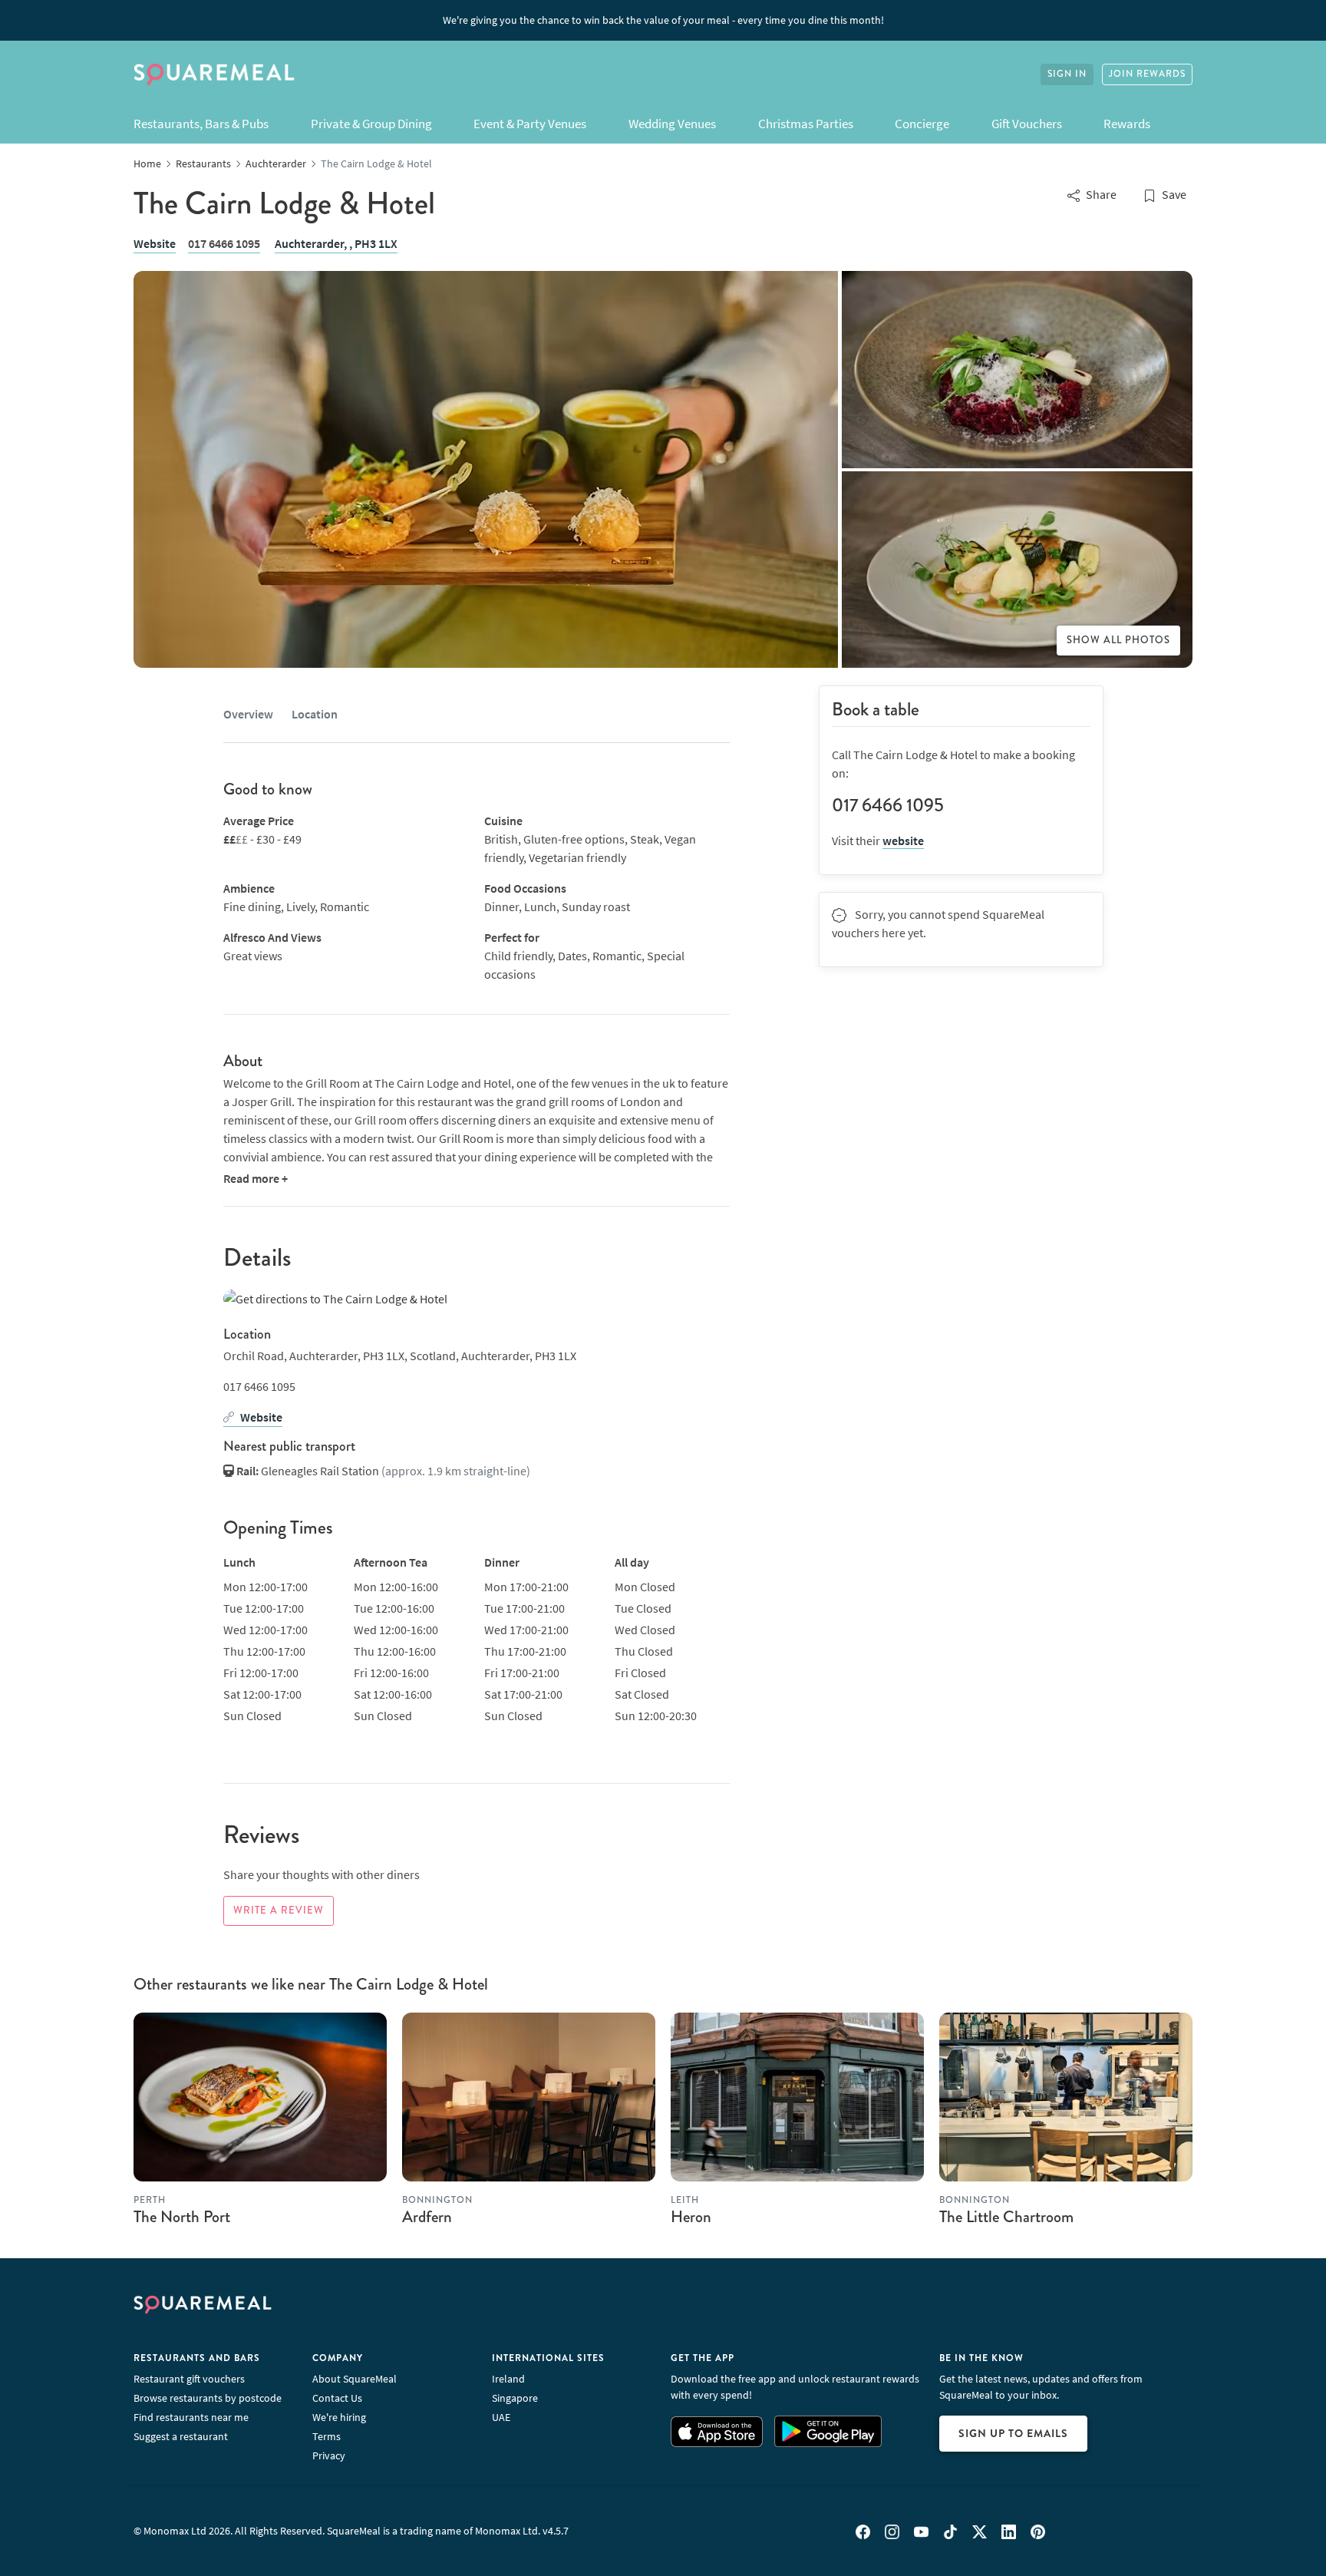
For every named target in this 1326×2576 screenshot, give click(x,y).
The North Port (182, 2217)
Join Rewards (1147, 74)
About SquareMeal (355, 2379)
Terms (327, 2436)
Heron (691, 2217)
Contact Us (337, 2398)
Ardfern (427, 2217)
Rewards (1127, 124)
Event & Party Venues (530, 124)
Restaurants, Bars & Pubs (201, 124)
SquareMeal (214, 74)
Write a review (279, 1911)
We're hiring (339, 2417)
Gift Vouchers (1027, 124)
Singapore (515, 2398)
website (903, 841)
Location (315, 714)
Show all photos (1118, 640)
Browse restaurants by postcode (208, 2398)
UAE (501, 2417)
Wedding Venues (672, 124)
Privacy (329, 2455)
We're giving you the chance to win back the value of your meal (663, 20)
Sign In (1067, 74)
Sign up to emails (1013, 2433)
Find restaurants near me (191, 2417)
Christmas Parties (806, 124)
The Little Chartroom (1006, 2217)
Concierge (922, 124)
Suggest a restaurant (181, 2436)
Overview (248, 714)
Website (155, 243)
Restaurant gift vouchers (189, 2379)
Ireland (508, 2379)
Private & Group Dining (371, 124)
